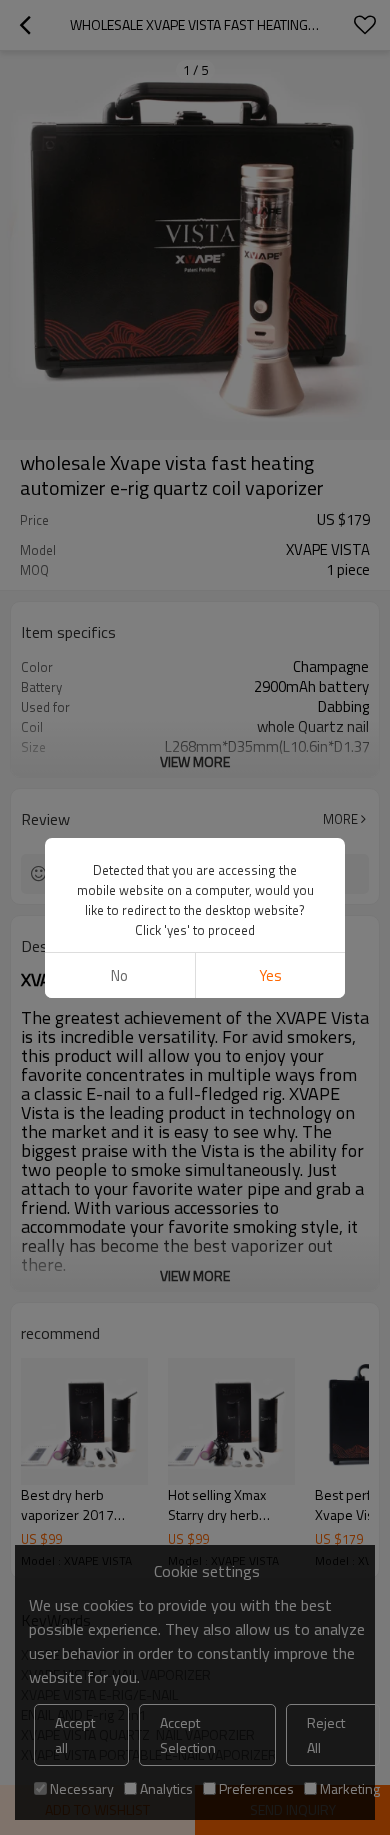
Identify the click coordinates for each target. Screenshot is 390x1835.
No (119, 975)
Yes (270, 975)
